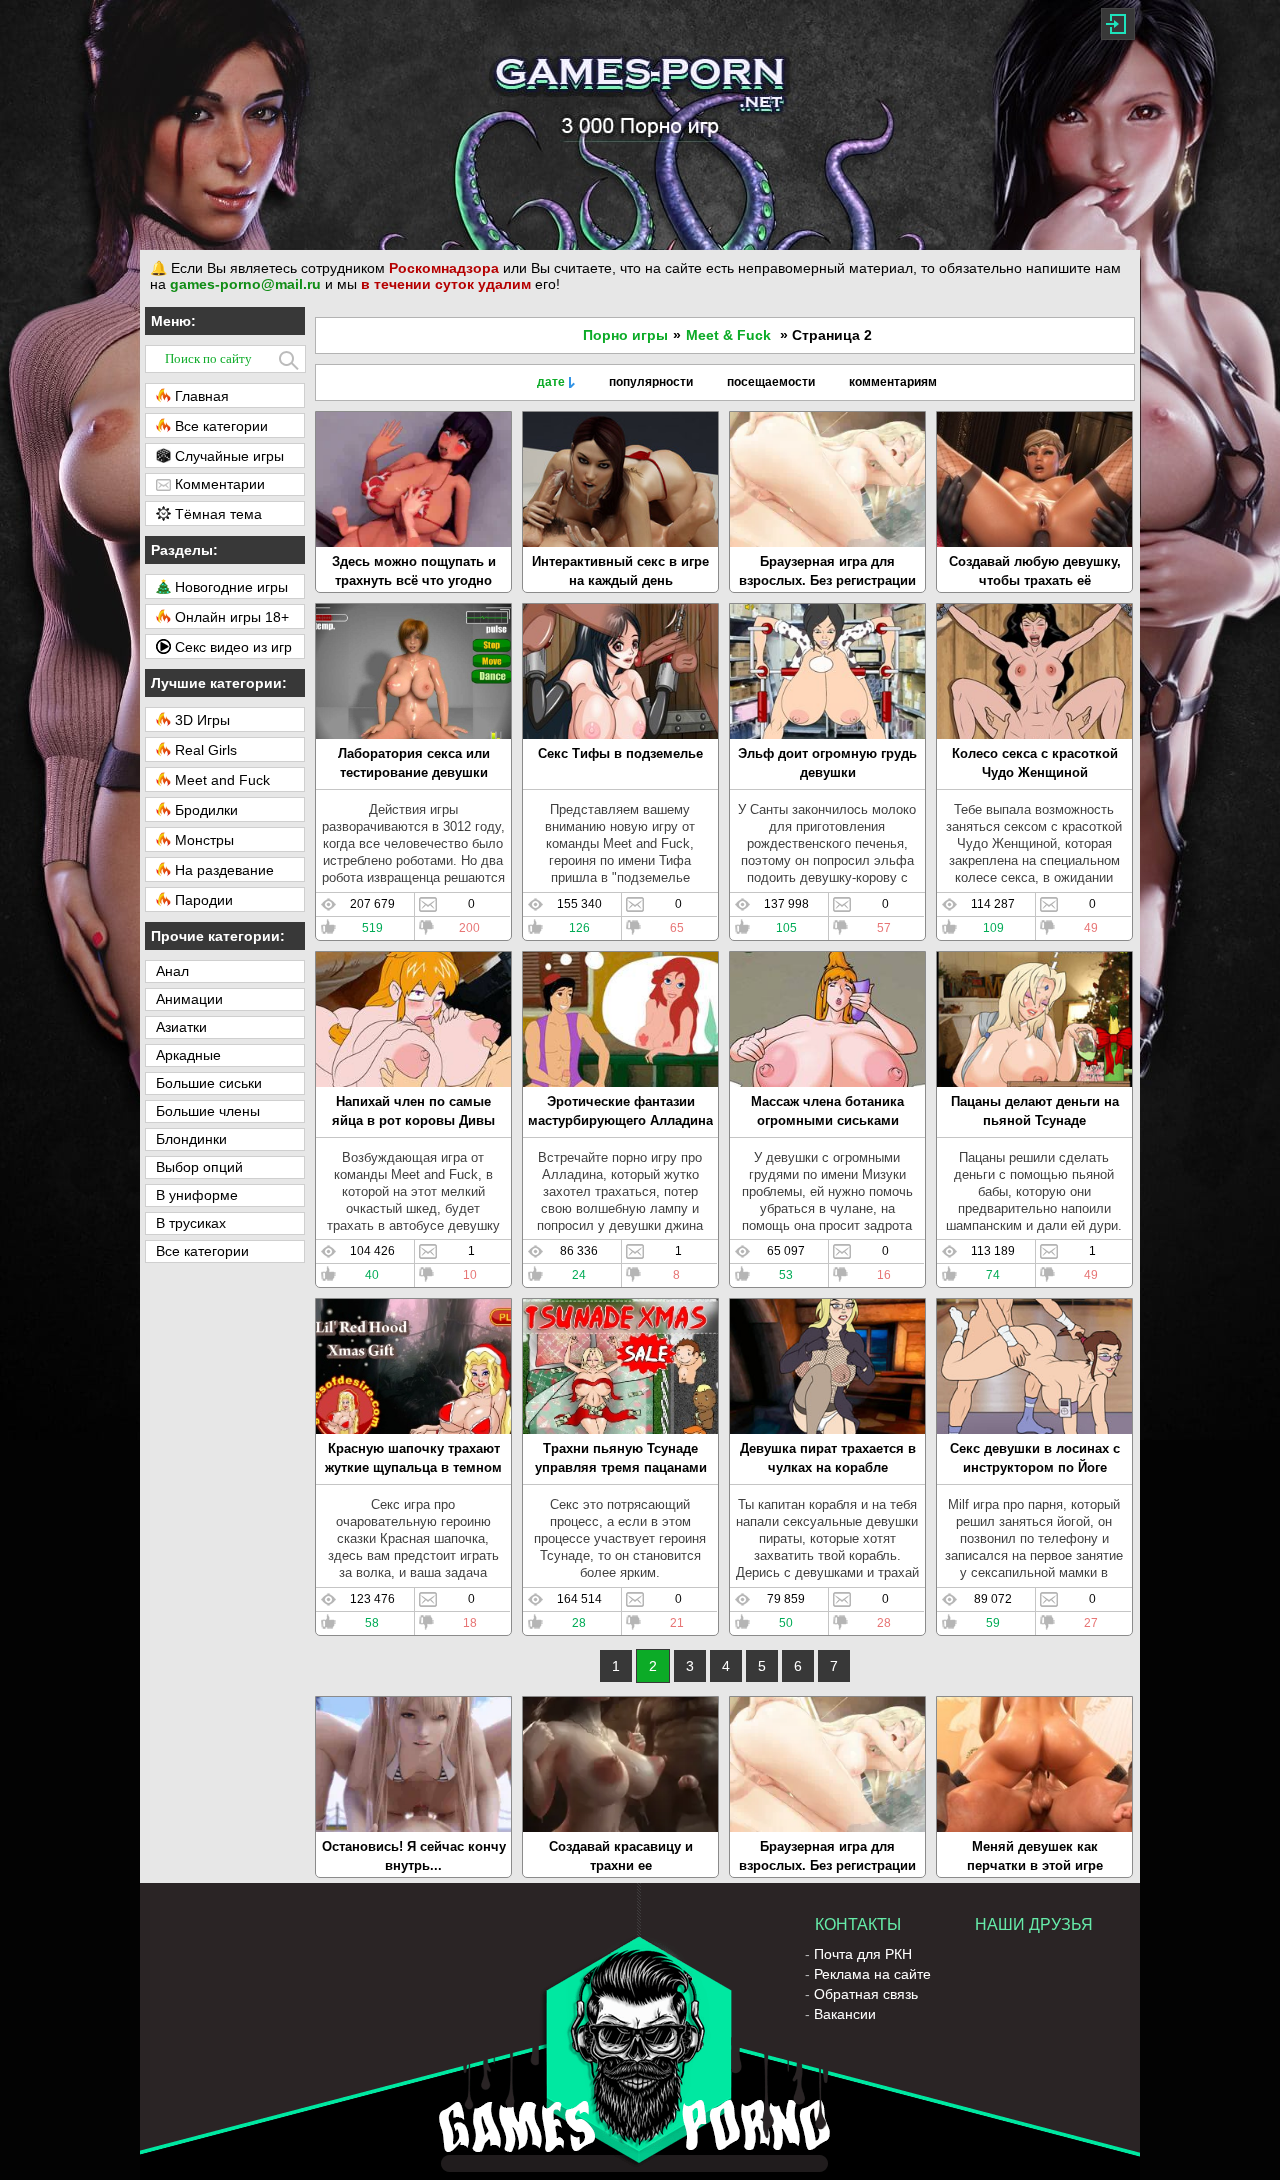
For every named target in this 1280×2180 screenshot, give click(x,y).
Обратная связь (866, 1994)
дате (551, 382)
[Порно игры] (640, 125)
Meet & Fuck (728, 335)
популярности (651, 382)
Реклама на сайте (872, 1974)
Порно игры (625, 335)
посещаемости (771, 382)
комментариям (893, 382)
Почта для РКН (863, 1954)
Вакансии (845, 2014)
